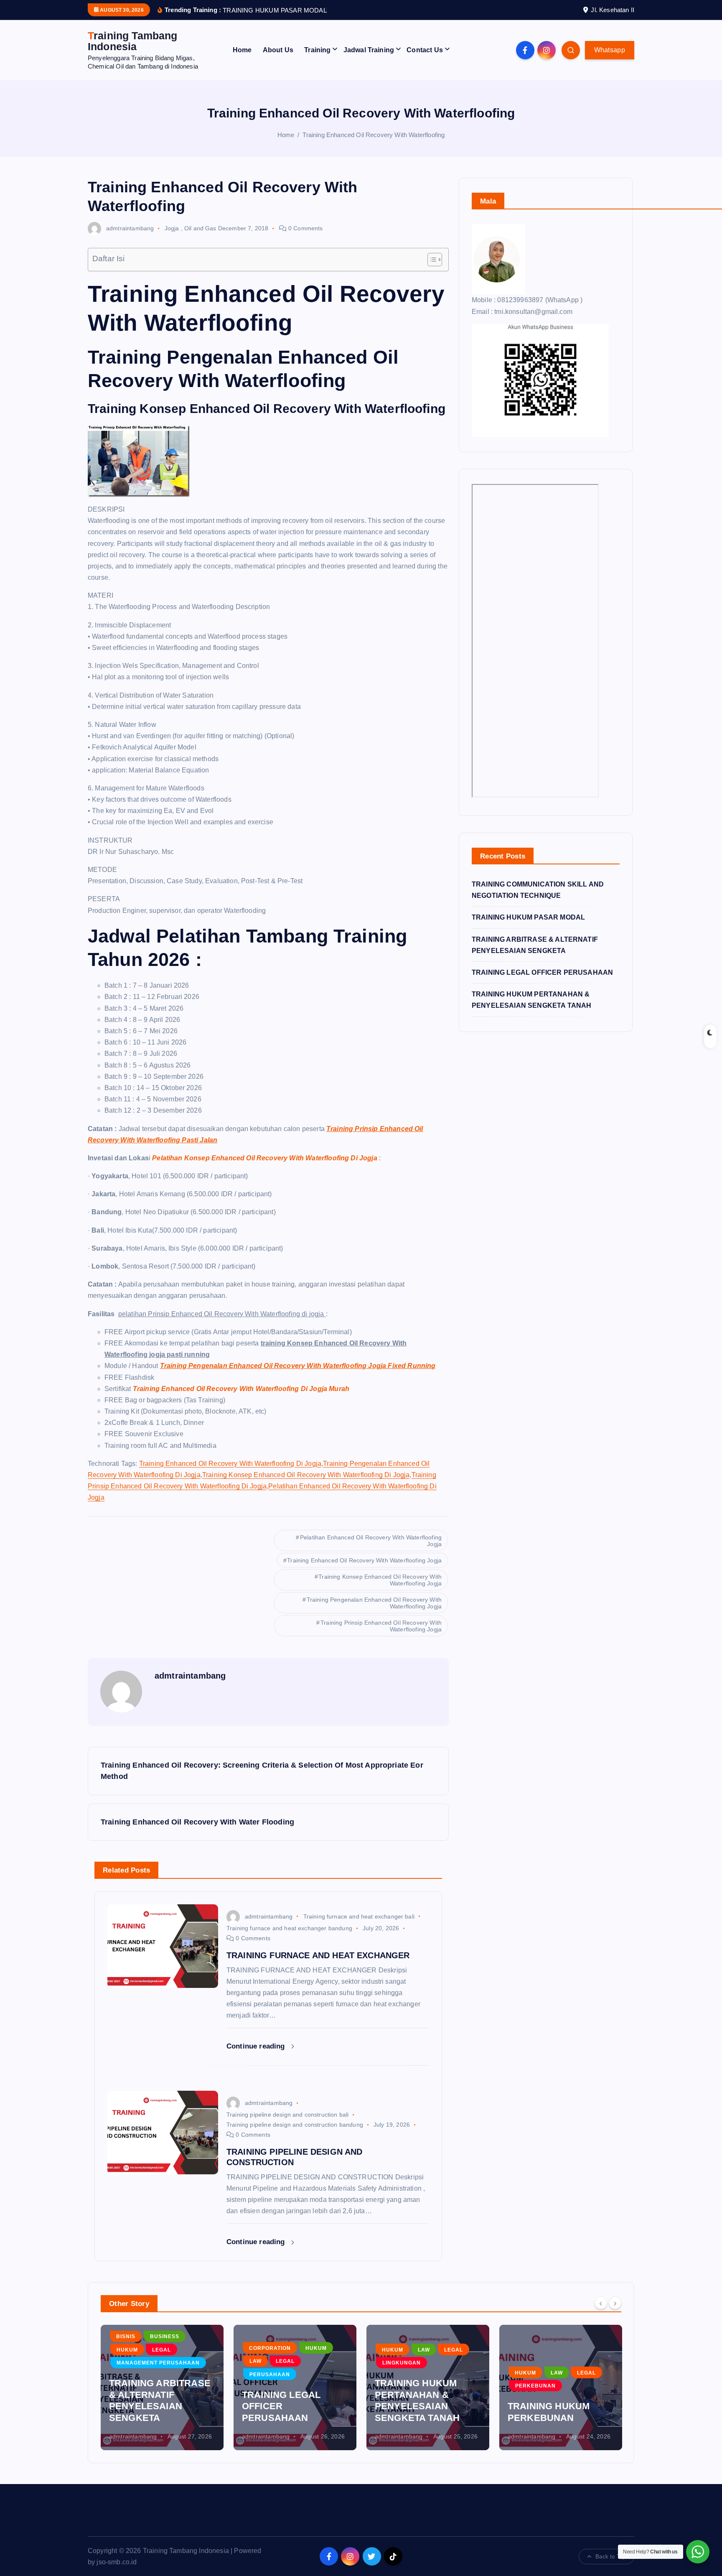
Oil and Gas (200, 228)
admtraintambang (130, 228)
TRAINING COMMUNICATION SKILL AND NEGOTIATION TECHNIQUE (548, 2395)
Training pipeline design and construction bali (287, 2115)
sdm (567, 2338)
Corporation (137, 2348)
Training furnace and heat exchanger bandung (289, 1928)
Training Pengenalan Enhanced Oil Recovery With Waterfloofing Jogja (374, 1603)
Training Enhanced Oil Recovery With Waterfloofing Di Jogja (230, 1464)
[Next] (615, 2303)
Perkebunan (403, 2386)
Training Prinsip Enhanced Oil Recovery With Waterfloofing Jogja (381, 1626)
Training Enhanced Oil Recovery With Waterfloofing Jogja (364, 1560)
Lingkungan (269, 2363)
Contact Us (425, 50)
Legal (152, 2361)
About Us (278, 50)
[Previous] (601, 2303)
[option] (162, 2387)
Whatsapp (610, 50)
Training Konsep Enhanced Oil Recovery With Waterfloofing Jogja (380, 1580)
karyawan (531, 2325)
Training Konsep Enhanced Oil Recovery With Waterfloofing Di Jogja (306, 1475)
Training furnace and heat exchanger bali (359, 1916)
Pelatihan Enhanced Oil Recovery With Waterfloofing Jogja (371, 1541)
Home (242, 50)
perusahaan (137, 2375)
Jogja (172, 228)
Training (317, 50)
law (123, 2361)
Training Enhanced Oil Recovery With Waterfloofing (374, 135)
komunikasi (580, 2325)
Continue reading (257, 2046)
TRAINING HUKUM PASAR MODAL (528, 917)
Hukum (183, 2348)
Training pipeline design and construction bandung (295, 2125)
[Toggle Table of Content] (431, 260)
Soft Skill (531, 2352)
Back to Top (610, 2557)
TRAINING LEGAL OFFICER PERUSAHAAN (542, 972)
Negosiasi (531, 2338)
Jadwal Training (369, 50)
